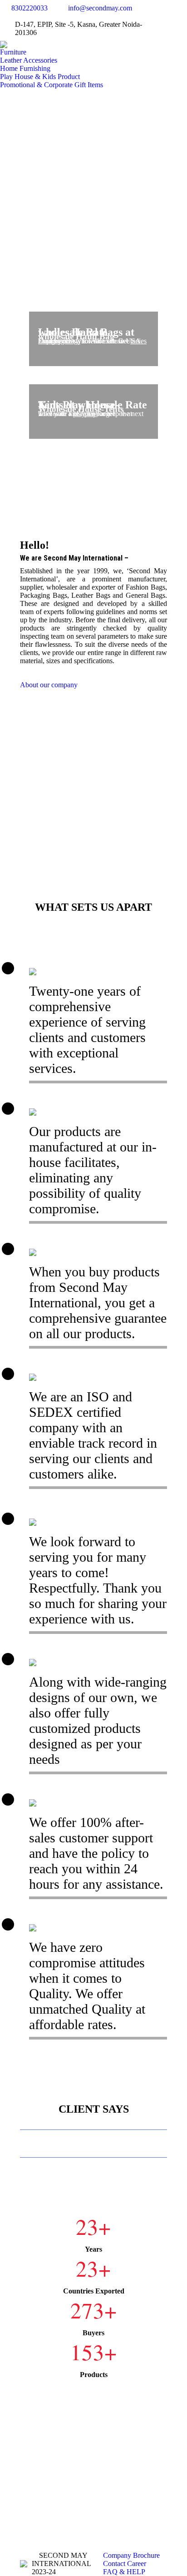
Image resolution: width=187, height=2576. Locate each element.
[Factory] (93, 772)
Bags (73, 341)
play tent (85, 414)
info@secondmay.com (100, 8)
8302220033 (30, 8)
